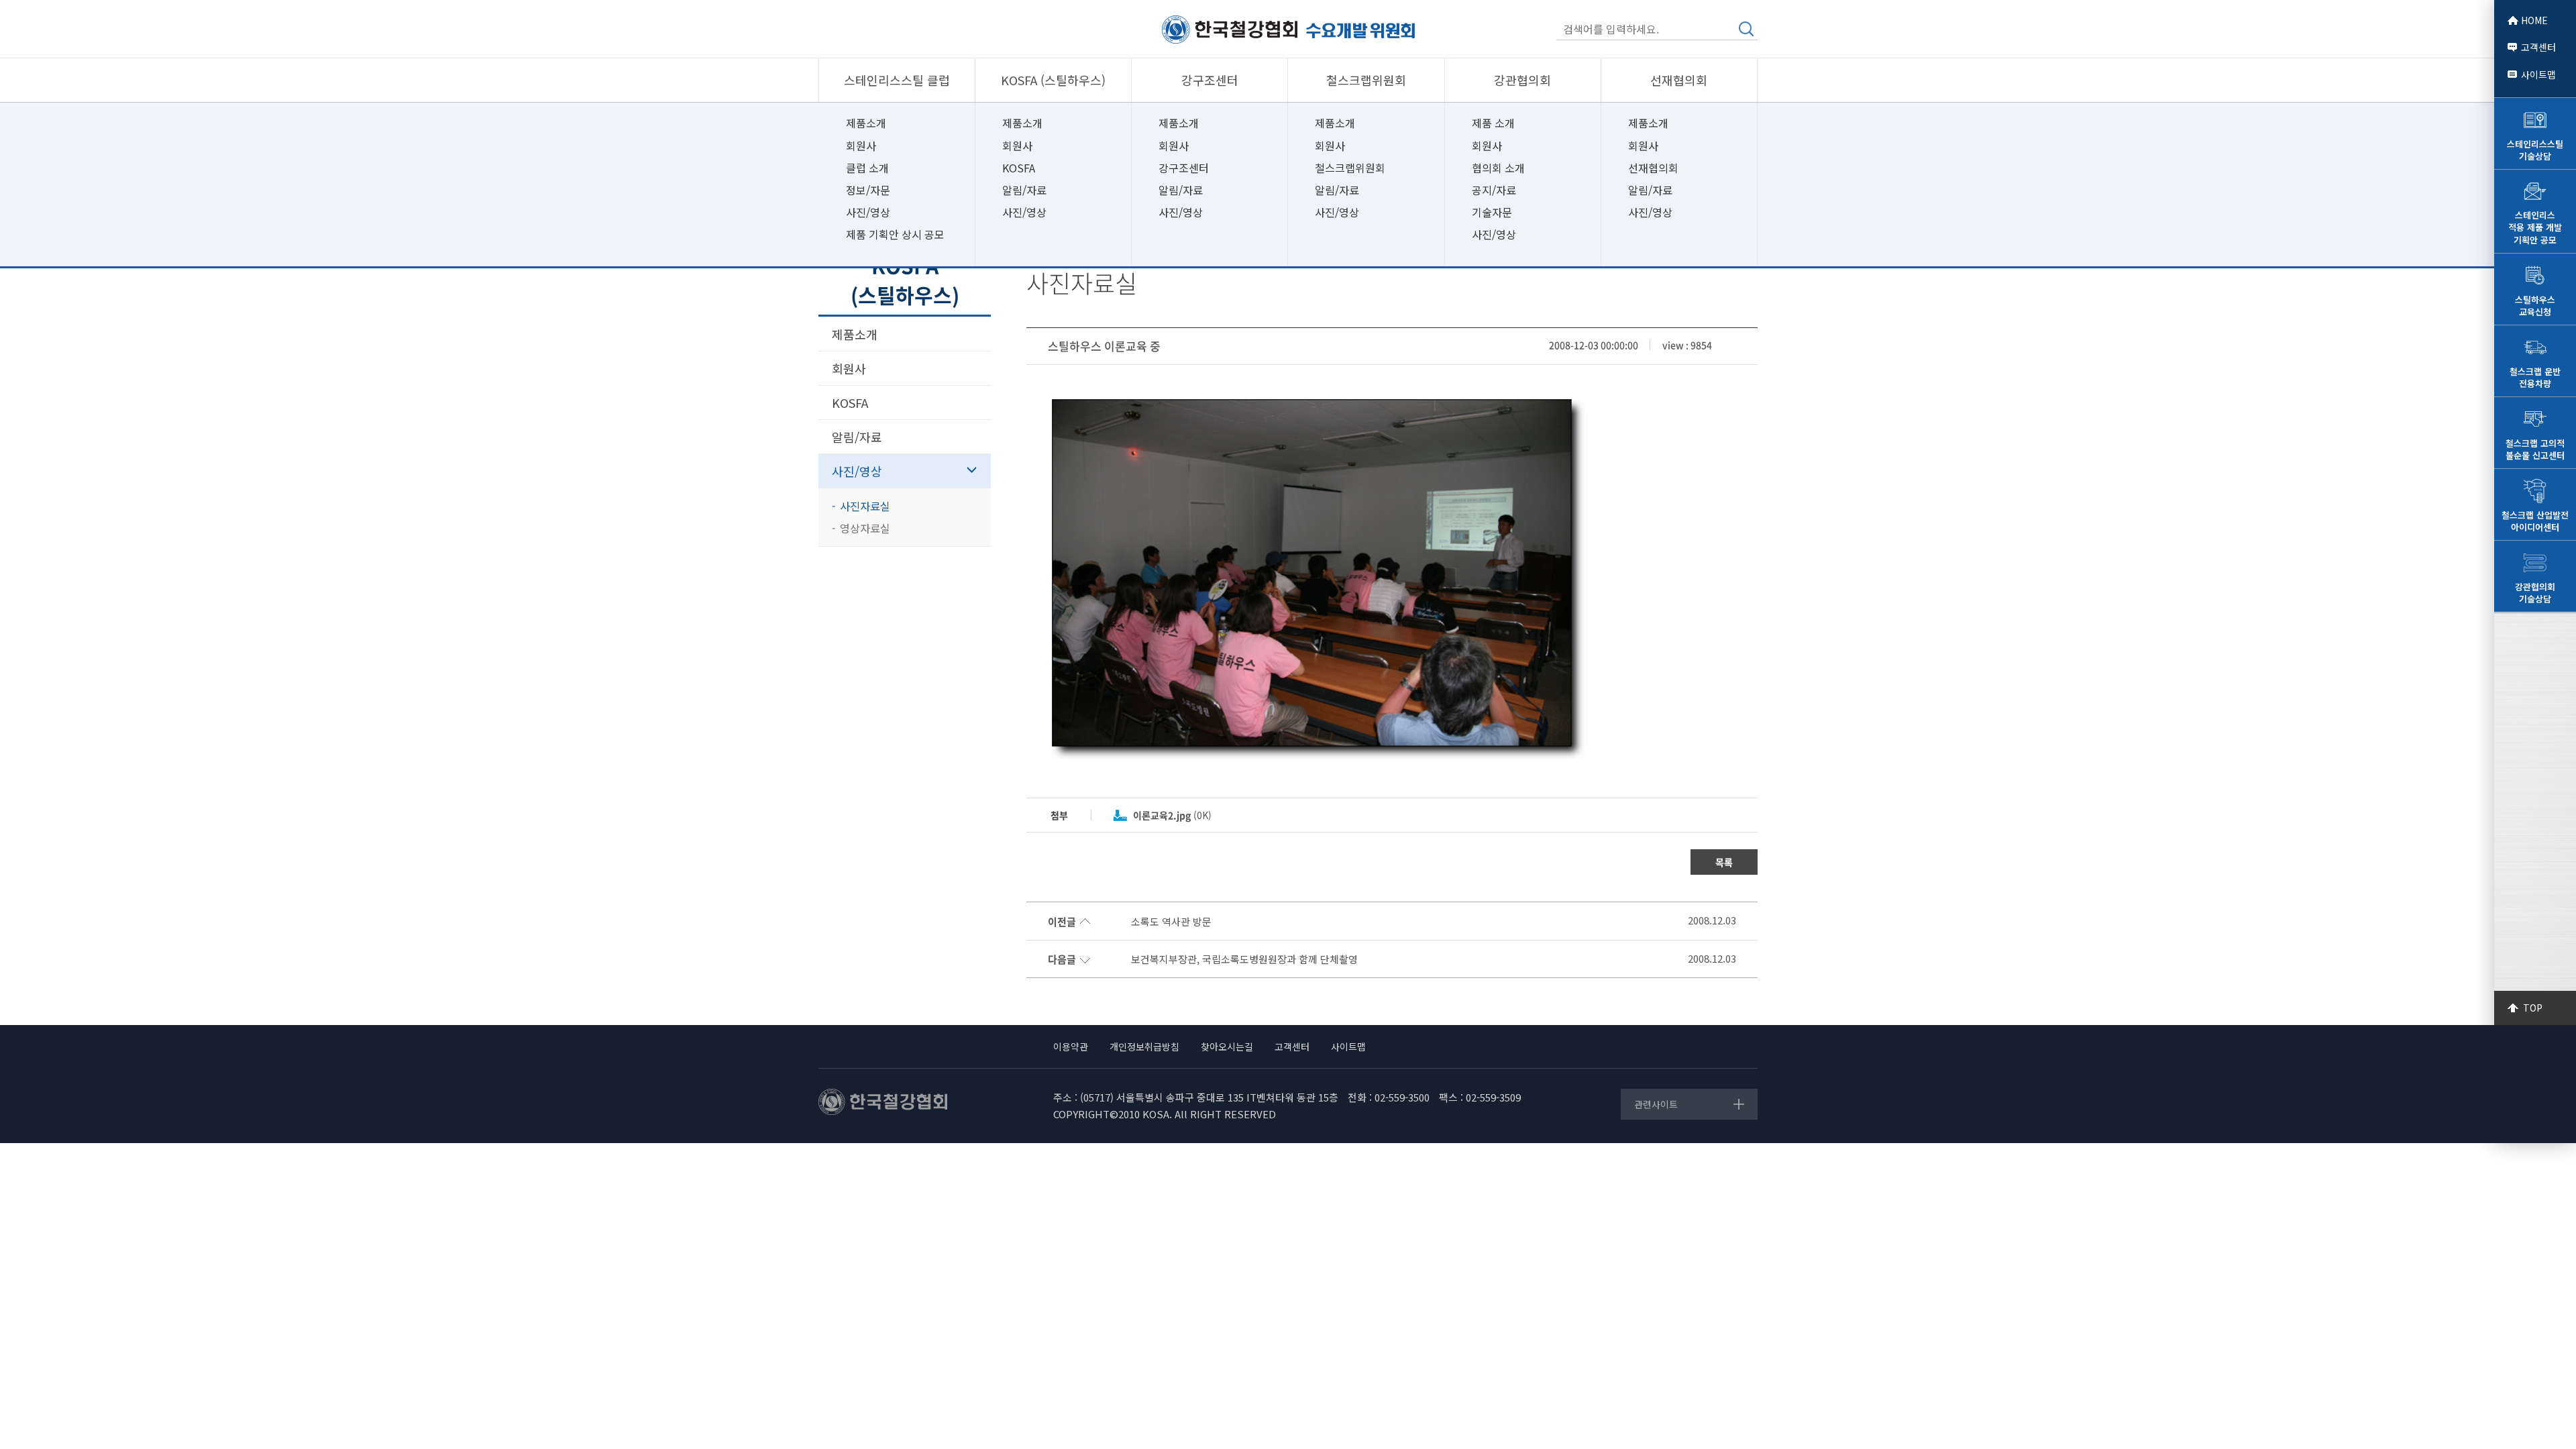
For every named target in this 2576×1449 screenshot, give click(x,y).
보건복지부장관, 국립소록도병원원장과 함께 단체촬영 (1244, 959)
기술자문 (1492, 212)
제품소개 (866, 123)
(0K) (1172, 815)
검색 (1746, 29)
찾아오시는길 (1227, 1046)
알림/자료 (1024, 190)
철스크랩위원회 (1350, 168)
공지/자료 (1494, 190)
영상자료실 (865, 528)
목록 (1724, 862)
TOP (2533, 1008)
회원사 (861, 146)
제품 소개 (1493, 123)
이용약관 (1071, 1046)
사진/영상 (868, 212)
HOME (2534, 20)
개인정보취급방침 (1144, 1046)
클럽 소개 (867, 168)
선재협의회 (1653, 168)
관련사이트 (1656, 1104)
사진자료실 (865, 506)
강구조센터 (1184, 168)
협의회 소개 (1498, 168)
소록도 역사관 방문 (1171, 922)
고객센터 (2538, 47)
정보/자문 (868, 190)
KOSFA (1019, 168)
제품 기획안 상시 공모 (895, 234)
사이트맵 (2538, 74)
